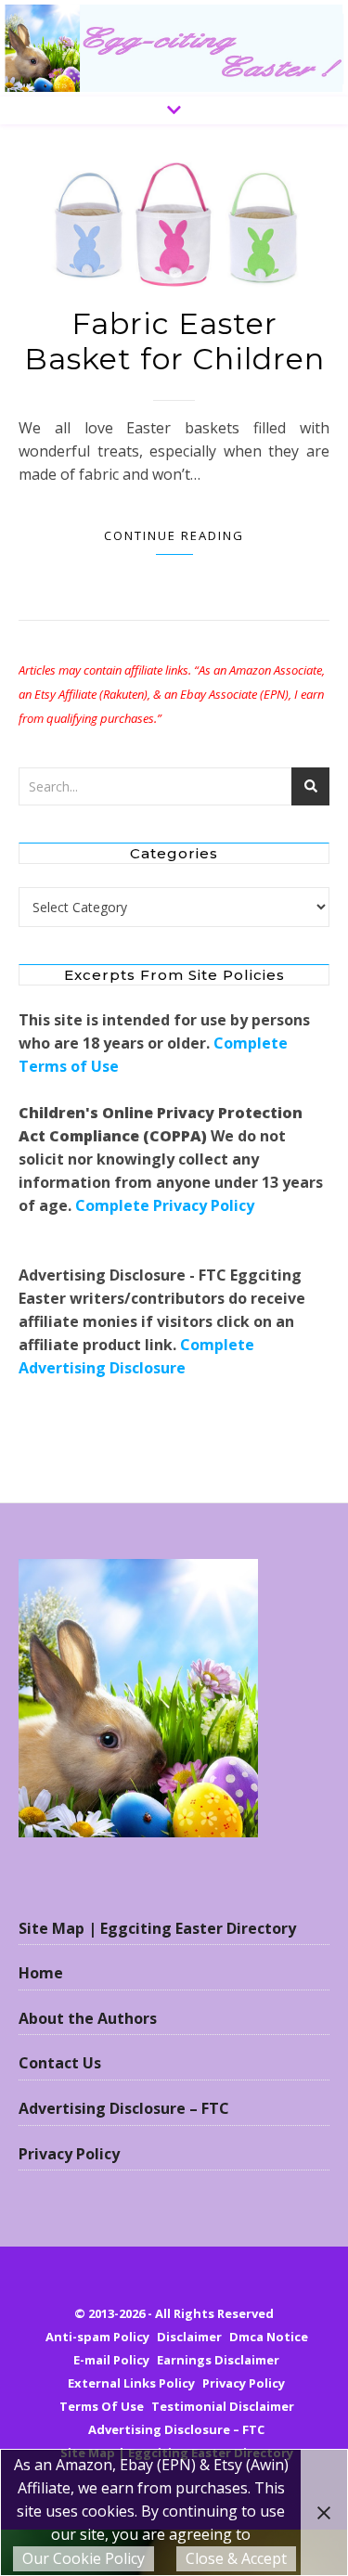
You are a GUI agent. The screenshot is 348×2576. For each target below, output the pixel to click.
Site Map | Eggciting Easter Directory (157, 1928)
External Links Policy (131, 2383)
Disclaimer (189, 2337)
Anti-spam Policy (97, 2337)
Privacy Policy (69, 2154)
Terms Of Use (102, 2406)
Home (41, 1973)
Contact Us (60, 2063)
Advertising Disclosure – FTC (124, 2108)
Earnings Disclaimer (218, 2360)
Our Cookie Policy (84, 2558)
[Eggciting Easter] (174, 48)
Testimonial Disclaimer (223, 2406)
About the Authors (88, 2018)
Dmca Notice (269, 2337)
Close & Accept (236, 2558)
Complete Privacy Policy (165, 1205)
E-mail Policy (111, 2360)
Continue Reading (174, 535)
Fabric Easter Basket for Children (174, 341)
